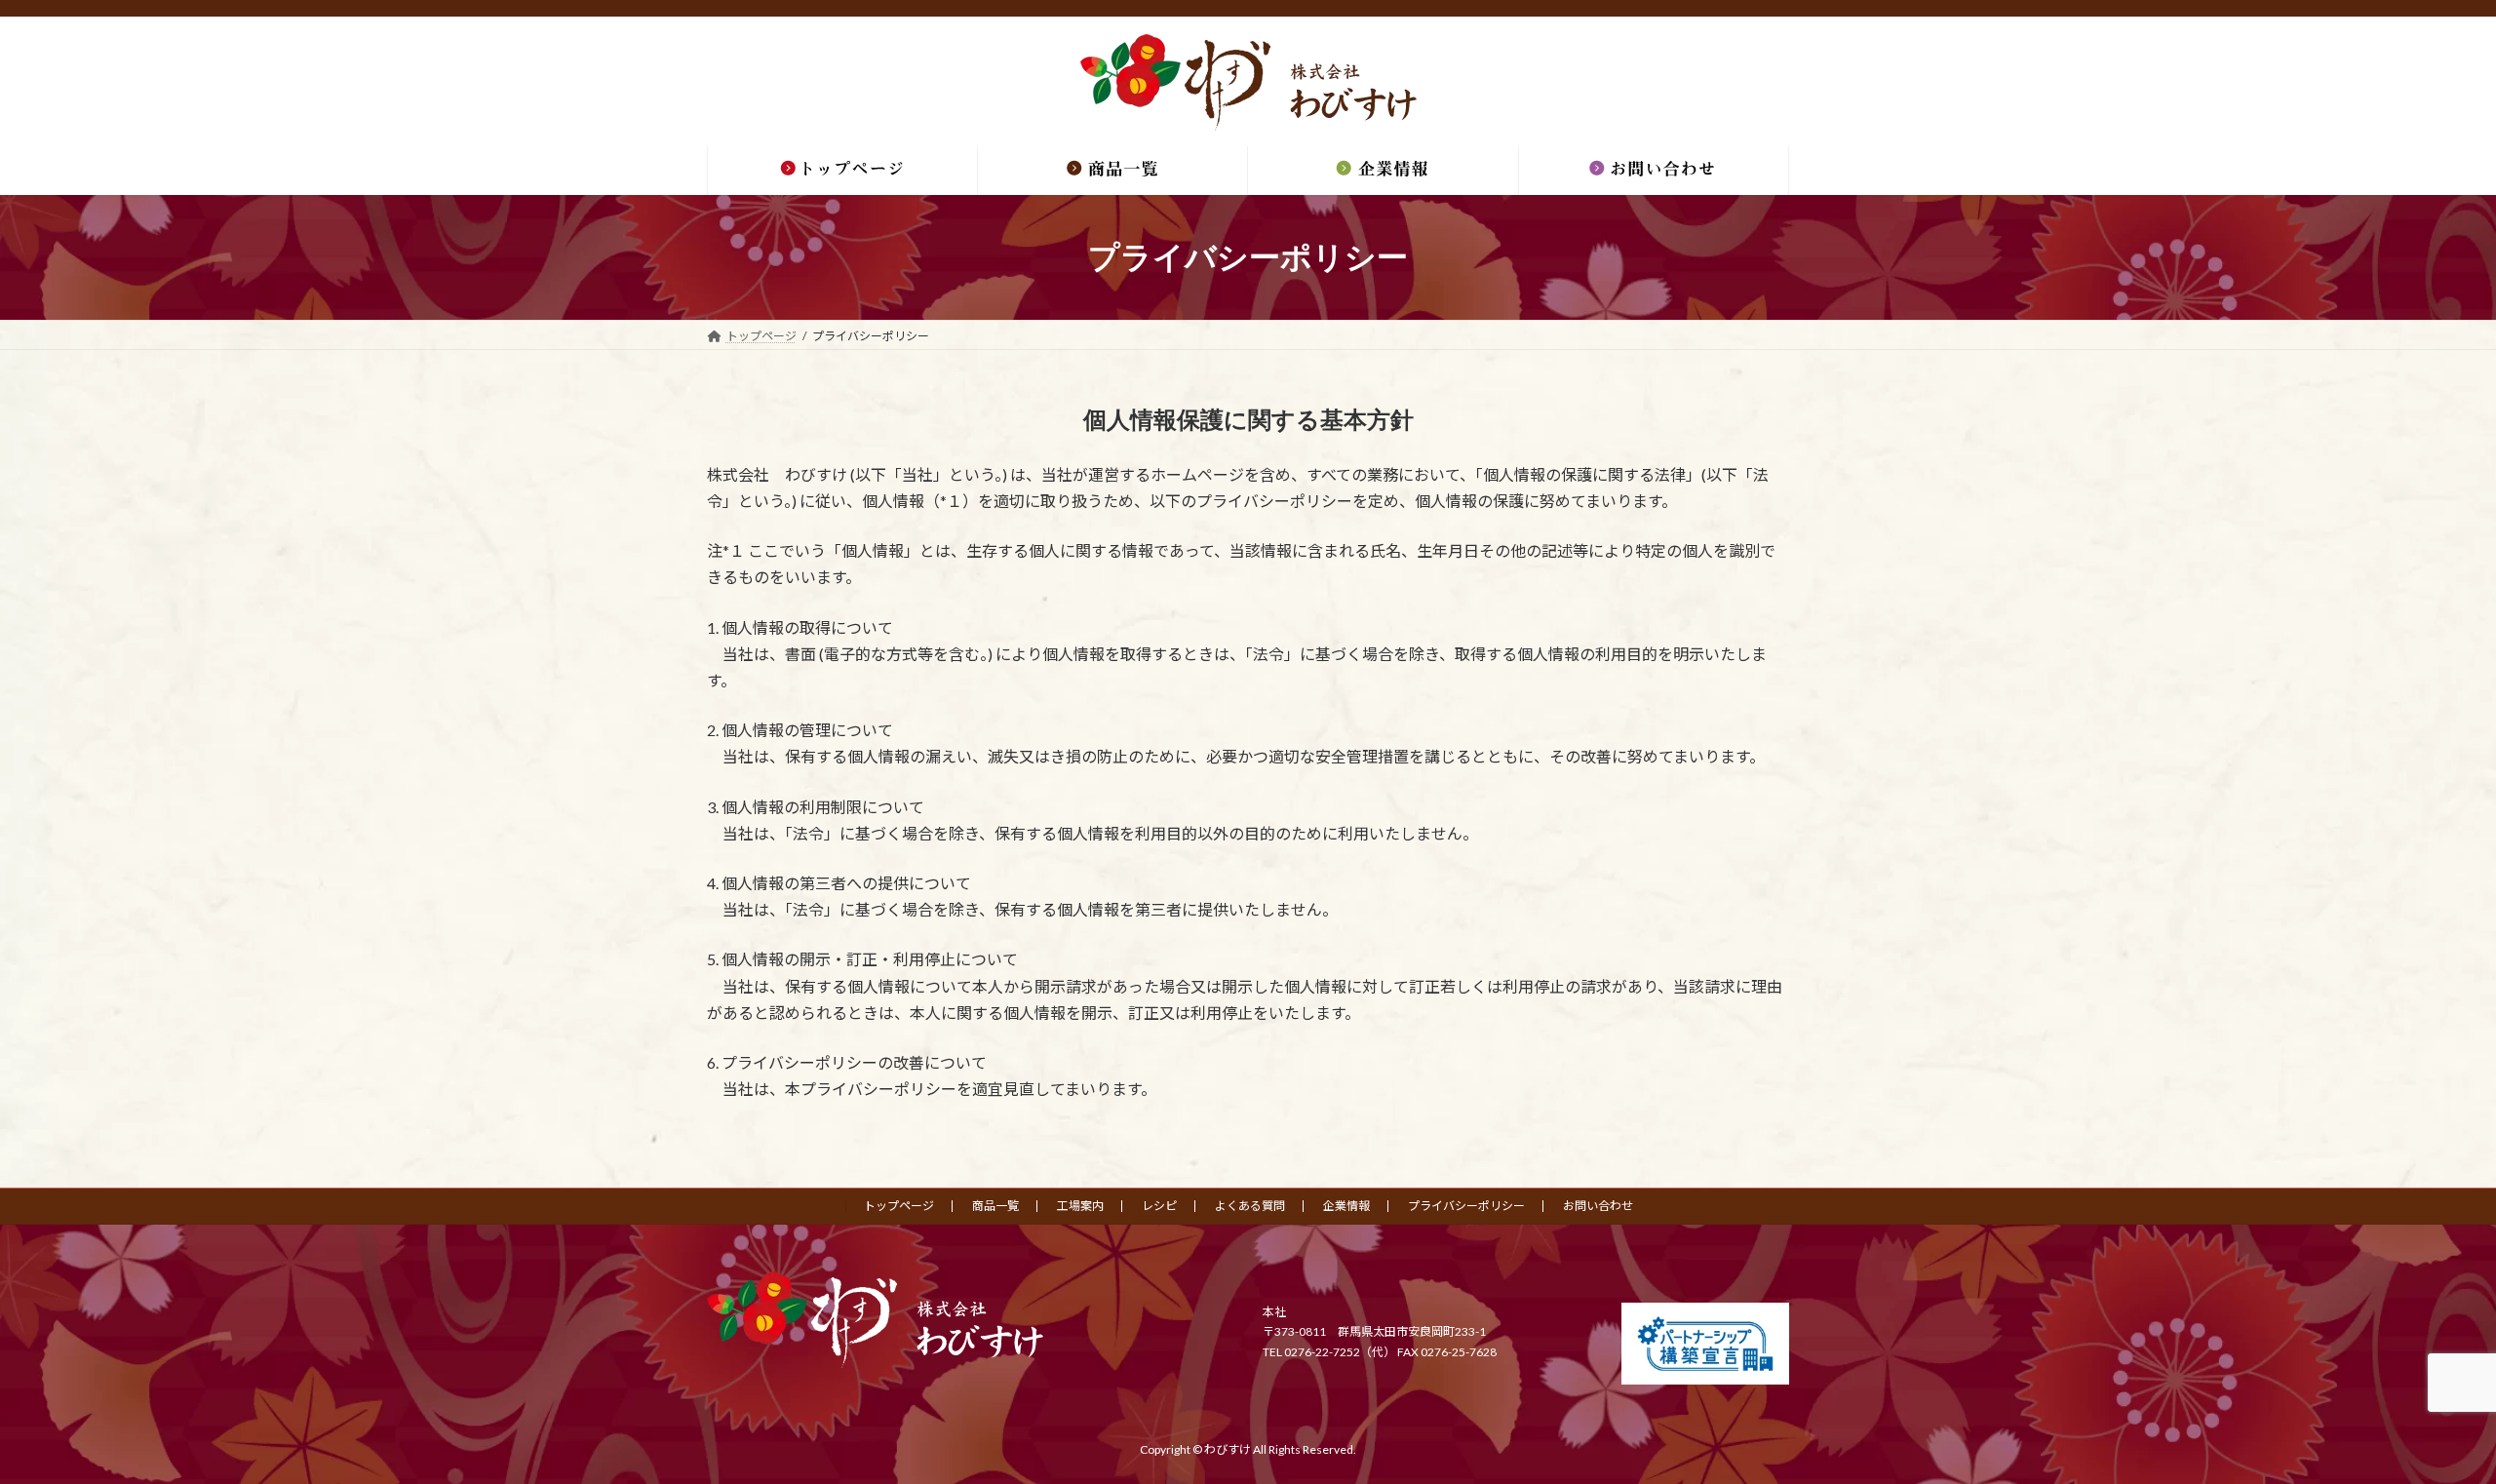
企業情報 (1346, 1206)
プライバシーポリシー (1466, 1206)
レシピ (1159, 1206)
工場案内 (1080, 1206)
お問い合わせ (1598, 1206)
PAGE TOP (2423, 1421)
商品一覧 (995, 1206)
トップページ (899, 1206)
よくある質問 (1250, 1206)
